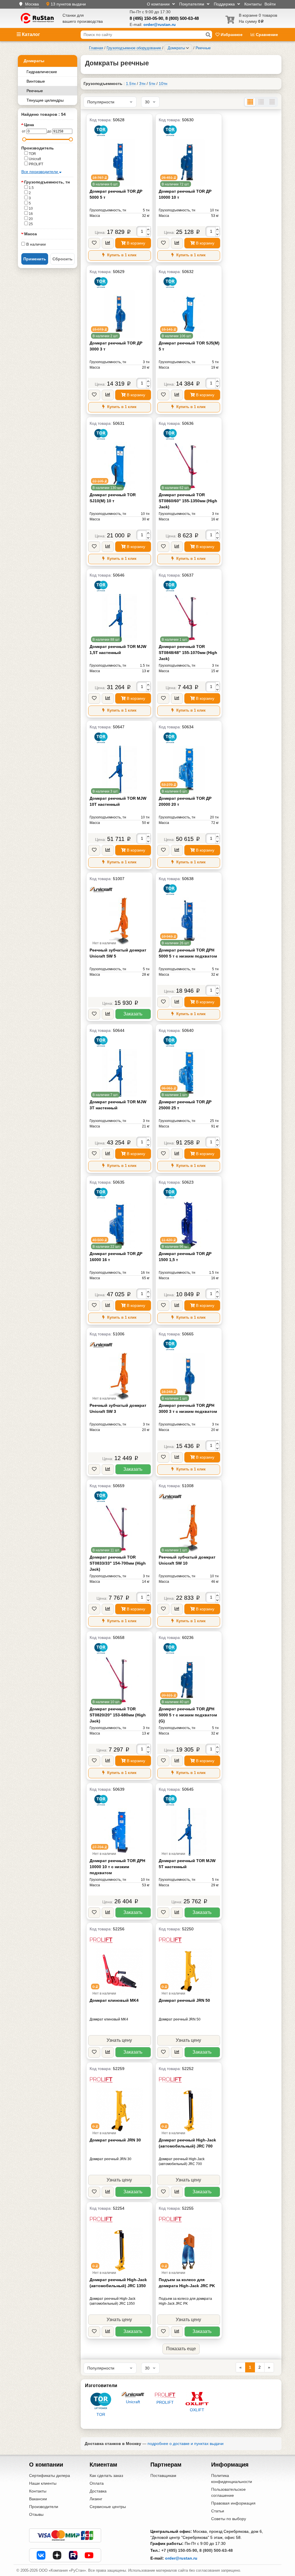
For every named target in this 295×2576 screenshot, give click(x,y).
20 (30, 219)
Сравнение (266, 35)
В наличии (35, 244)
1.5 (31, 188)
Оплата (97, 2483)
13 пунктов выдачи (68, 4)
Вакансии (38, 2499)
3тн (142, 84)
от (24, 131)
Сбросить (63, 259)
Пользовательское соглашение (228, 2492)
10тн (163, 84)
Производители (44, 2507)
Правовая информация (233, 2503)
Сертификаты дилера (50, 2475)
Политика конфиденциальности (232, 2479)
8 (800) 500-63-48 (182, 18)
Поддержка (225, 4)
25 (30, 224)
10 (30, 208)
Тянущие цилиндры (45, 100)
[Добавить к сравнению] (108, 243)
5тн (152, 84)
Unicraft (34, 159)
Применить (35, 259)
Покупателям (192, 4)
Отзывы (36, 2514)
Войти (270, 4)
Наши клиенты (43, 2483)
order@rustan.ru (181, 2558)
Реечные (35, 91)
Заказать (133, 1014)
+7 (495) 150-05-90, (180, 2550)
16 (30, 214)
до (49, 131)
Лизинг (96, 2499)
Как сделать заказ (106, 2475)
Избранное (232, 35)
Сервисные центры (108, 2507)
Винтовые (36, 81)
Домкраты (34, 61)
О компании (159, 4)
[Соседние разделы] (188, 48)
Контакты (253, 4)
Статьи (218, 2511)
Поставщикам (163, 2475)
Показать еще (181, 2349)
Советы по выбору (229, 2519)
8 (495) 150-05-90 (146, 18)
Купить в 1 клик (121, 255)
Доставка (98, 2491)
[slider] (24, 139)
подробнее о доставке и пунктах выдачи (186, 2444)
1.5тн (131, 84)
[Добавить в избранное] (94, 243)
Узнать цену (119, 2040)
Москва (32, 4)
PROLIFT (36, 164)
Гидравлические (42, 72)
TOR (32, 154)
